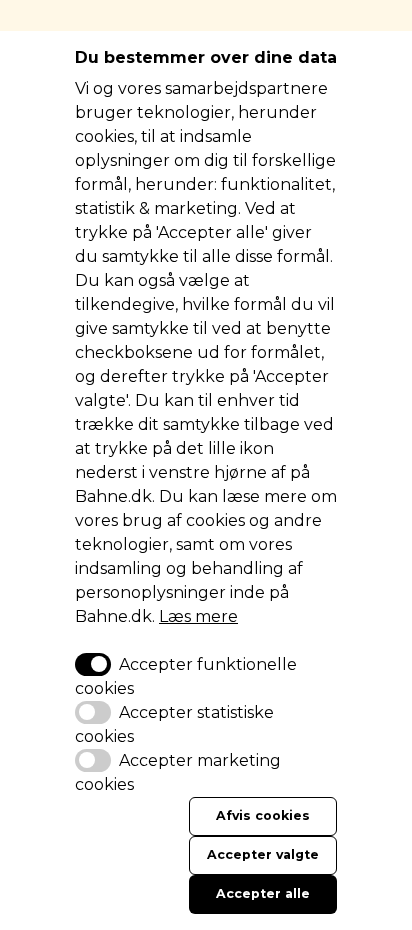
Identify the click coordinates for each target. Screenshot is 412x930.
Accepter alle (263, 893)
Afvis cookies (263, 815)
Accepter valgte (263, 854)
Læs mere (198, 616)
